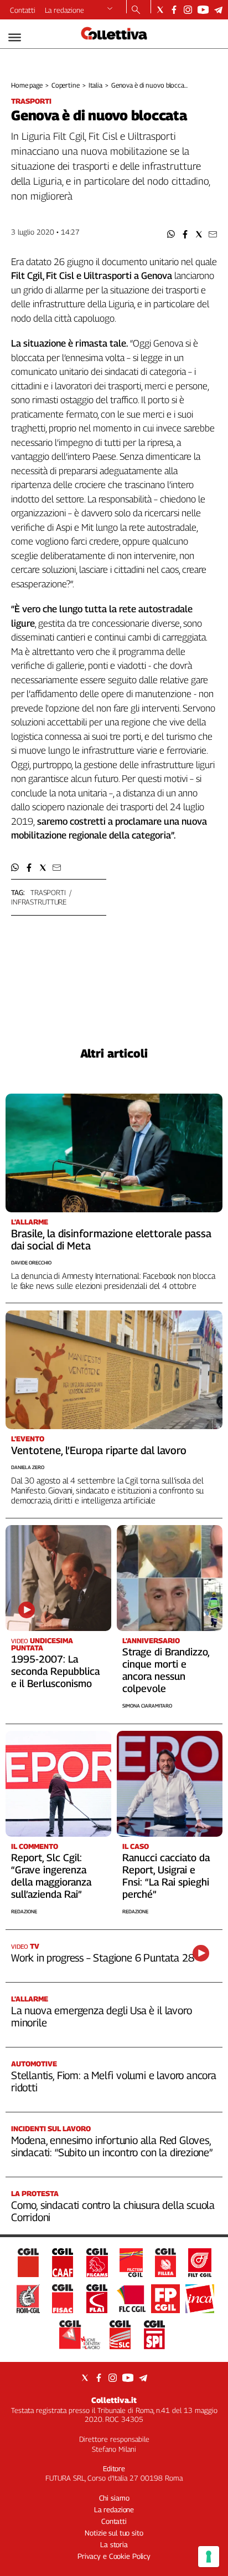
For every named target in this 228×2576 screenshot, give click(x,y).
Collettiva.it (114, 2400)
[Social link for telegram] (218, 10)
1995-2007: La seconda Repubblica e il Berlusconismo (55, 1671)
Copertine (66, 85)
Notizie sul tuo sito (114, 2533)
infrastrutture (39, 902)
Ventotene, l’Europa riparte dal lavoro (99, 1450)
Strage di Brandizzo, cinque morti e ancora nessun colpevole (166, 1670)
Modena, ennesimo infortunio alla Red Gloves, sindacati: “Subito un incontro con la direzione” (112, 2146)
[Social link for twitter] (160, 10)
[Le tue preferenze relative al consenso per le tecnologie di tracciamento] (209, 2557)
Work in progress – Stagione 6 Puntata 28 (102, 1958)
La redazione (64, 10)
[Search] (136, 11)
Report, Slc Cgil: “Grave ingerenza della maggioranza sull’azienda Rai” (51, 1876)
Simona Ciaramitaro (147, 1706)
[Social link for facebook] (174, 10)
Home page (27, 85)
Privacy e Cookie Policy (114, 2556)
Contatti (23, 10)
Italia (95, 85)
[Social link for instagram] (188, 10)
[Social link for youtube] (203, 10)
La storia (114, 2544)
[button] (171, 234)
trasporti (48, 892)
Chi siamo (114, 2498)
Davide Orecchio (31, 1262)
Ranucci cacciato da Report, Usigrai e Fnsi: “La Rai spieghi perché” (166, 1876)
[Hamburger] (15, 37)
